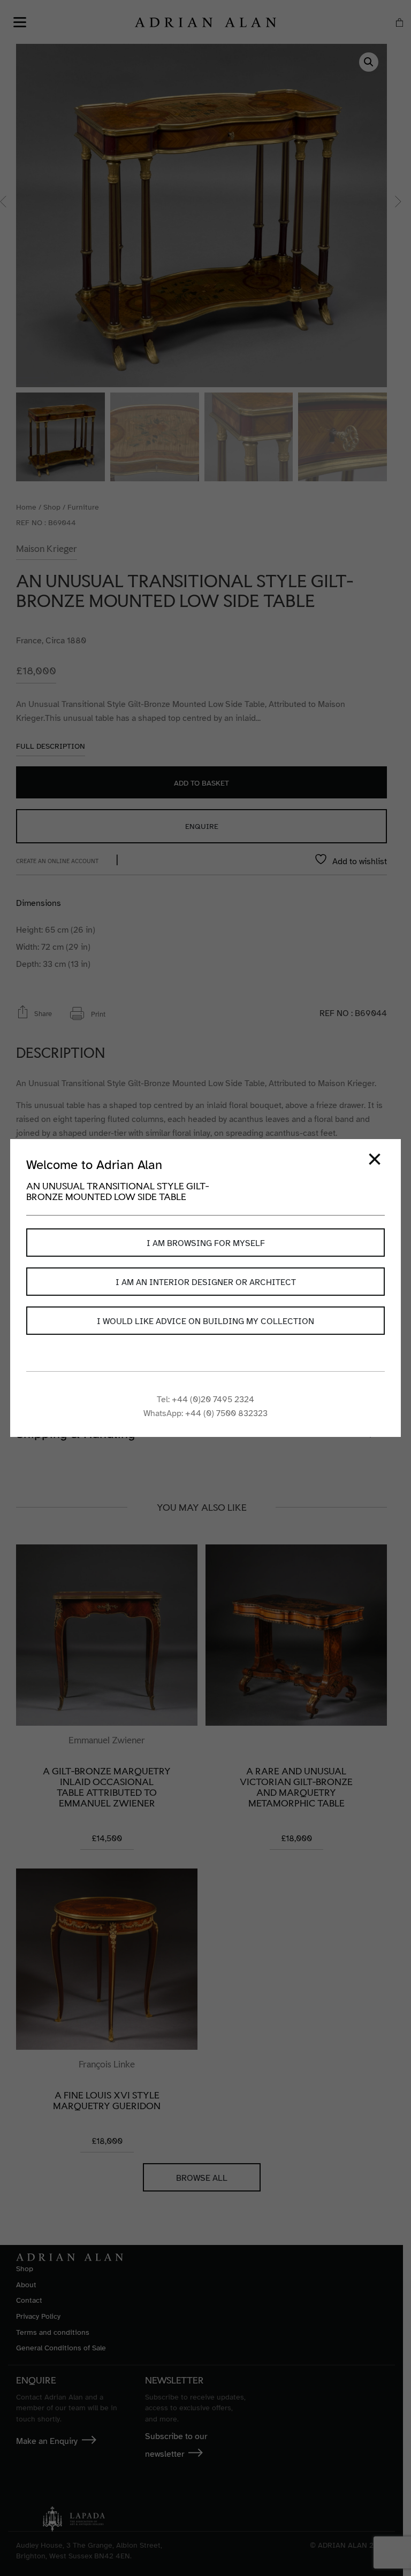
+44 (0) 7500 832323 (226, 1413)
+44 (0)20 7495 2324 (213, 1400)
